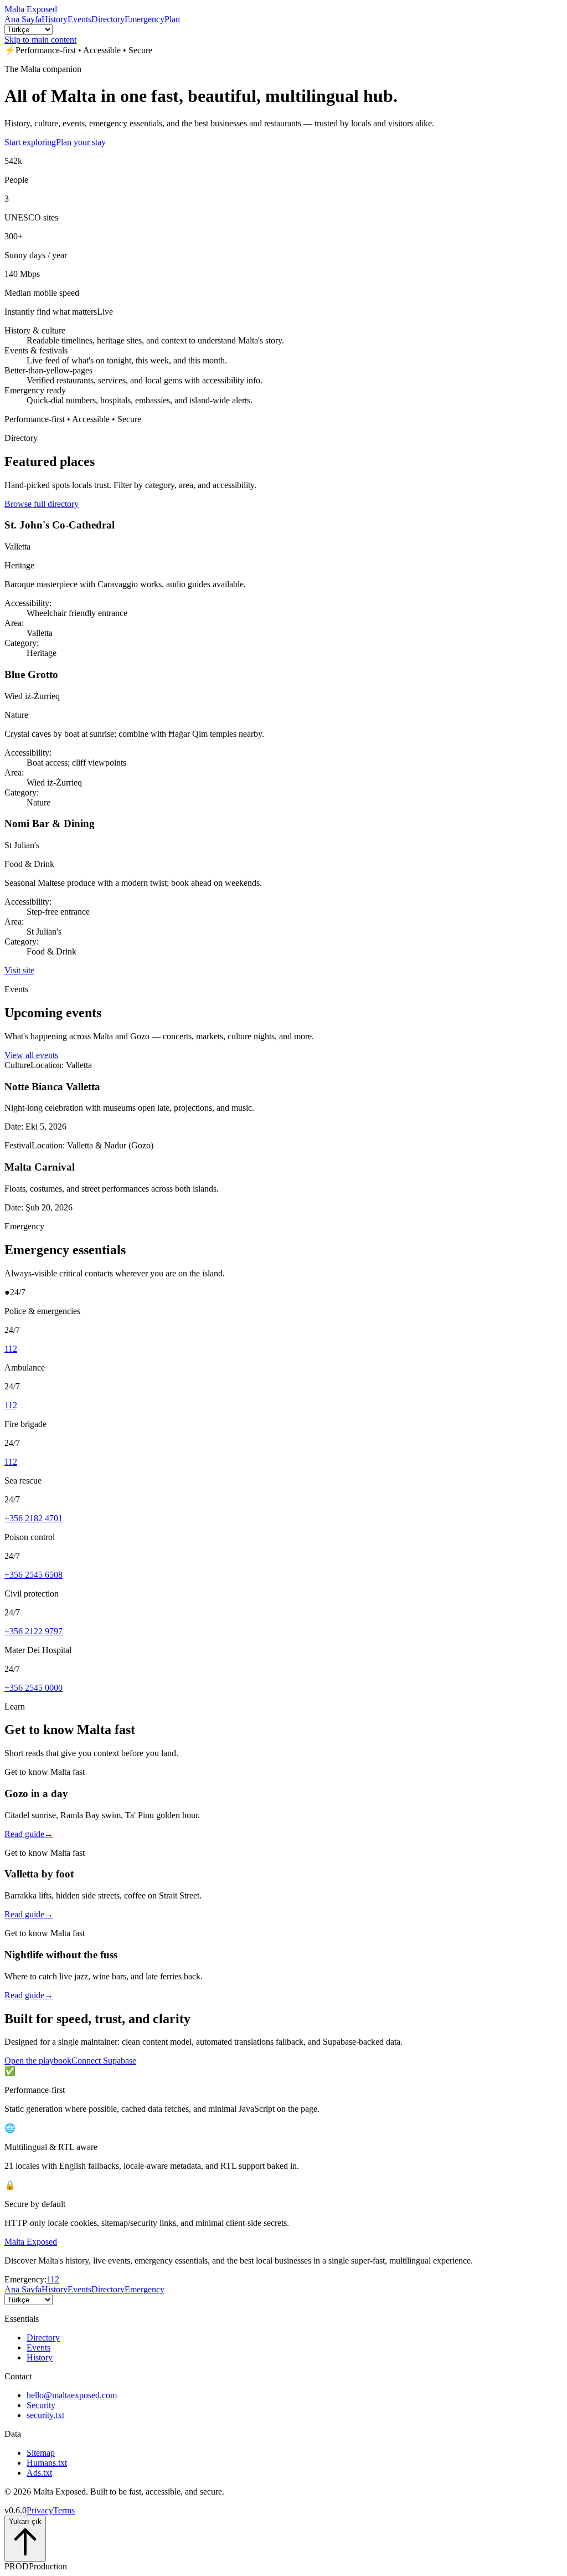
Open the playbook (38, 2061)
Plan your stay (81, 142)
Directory (108, 19)
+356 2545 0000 (33, 1688)
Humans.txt (47, 2463)
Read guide (29, 1834)
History (55, 19)
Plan (172, 19)
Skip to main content (40, 40)
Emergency (145, 19)
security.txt (45, 2415)
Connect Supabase (104, 2061)
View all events (31, 1055)
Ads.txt (39, 2473)
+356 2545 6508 (33, 1575)
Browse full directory (42, 504)
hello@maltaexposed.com (72, 2395)
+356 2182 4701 (33, 1518)
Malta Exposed (31, 9)
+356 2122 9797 (33, 1631)
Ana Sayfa (23, 19)
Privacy (40, 2510)
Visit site (19, 970)
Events (79, 19)
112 (11, 1349)
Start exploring (30, 142)
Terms (64, 2510)
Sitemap (41, 2453)
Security (41, 2405)
